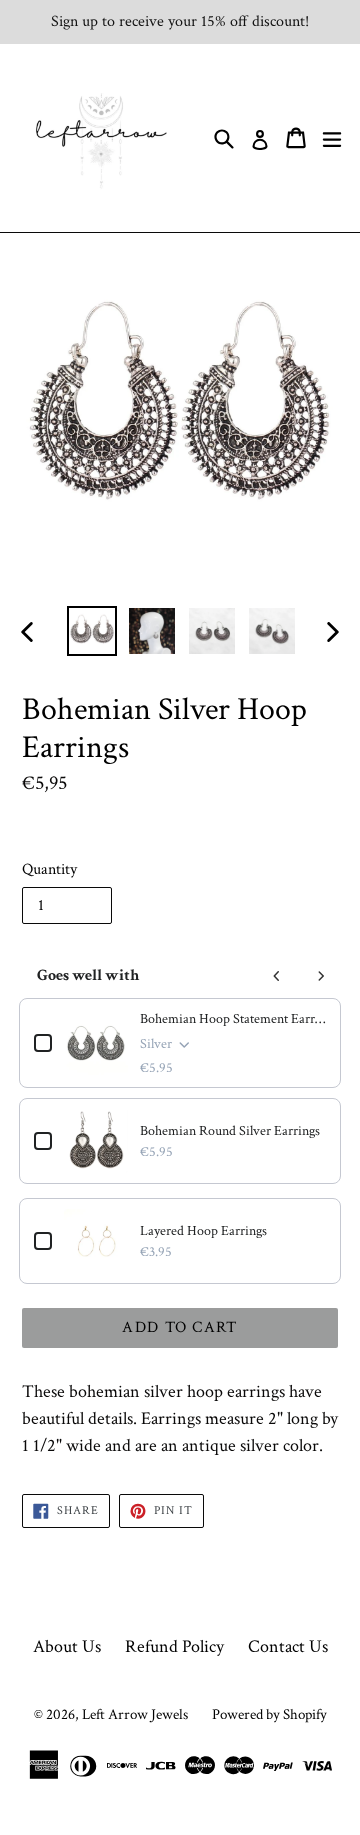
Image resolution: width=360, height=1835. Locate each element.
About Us (67, 1646)
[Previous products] (277, 976)
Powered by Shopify (269, 1714)
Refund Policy (174, 1646)
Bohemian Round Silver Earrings (230, 1131)
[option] (92, 631)
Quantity (49, 869)
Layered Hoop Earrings (203, 1231)
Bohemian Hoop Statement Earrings (233, 1019)
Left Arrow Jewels (135, 1714)
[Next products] (321, 976)
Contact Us (288, 1646)
